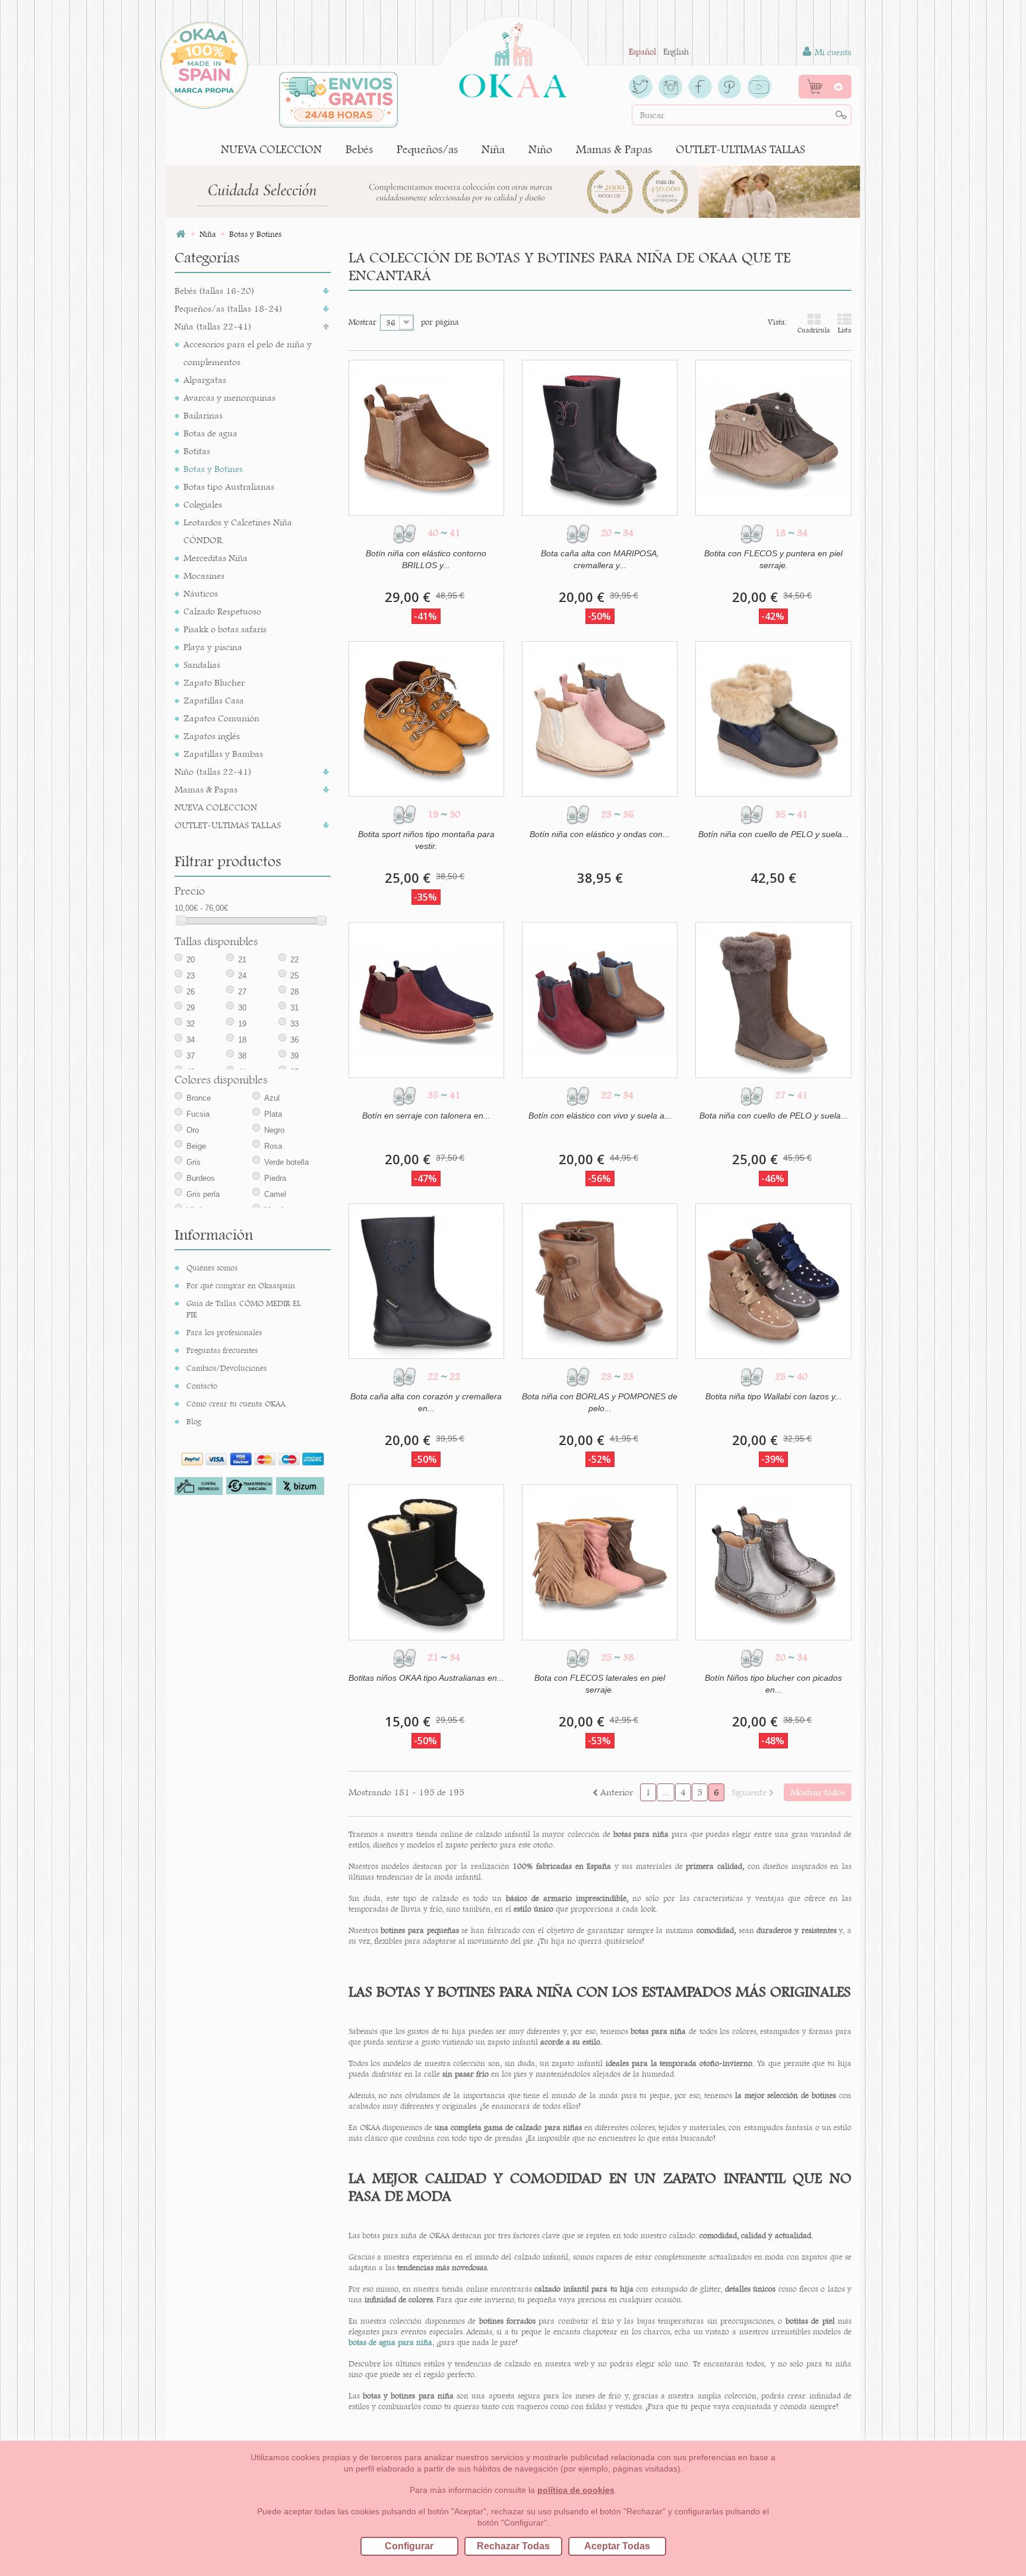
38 (242, 1056)
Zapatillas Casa (214, 700)
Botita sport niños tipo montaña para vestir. (426, 840)
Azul (272, 1098)
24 (242, 976)
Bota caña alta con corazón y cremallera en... (426, 1402)
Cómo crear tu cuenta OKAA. (237, 1403)
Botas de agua (210, 433)
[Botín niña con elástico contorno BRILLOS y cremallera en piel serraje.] (426, 438)
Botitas (197, 451)
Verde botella (286, 1162)
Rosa (273, 1146)
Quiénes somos (212, 1268)
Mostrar (362, 322)
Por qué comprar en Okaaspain (241, 1285)
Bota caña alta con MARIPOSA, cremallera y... (600, 559)
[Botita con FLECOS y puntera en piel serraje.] (773, 438)
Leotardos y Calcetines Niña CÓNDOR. (238, 531)
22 (294, 960)
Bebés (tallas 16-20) (215, 291)
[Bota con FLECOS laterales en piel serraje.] (600, 1562)
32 (191, 1024)
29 (191, 1008)
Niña (493, 149)
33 (294, 1024)
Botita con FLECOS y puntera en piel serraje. (773, 559)
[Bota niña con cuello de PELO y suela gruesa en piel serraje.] (773, 1000)
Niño (540, 149)
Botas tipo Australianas (229, 487)
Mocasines (204, 576)
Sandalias (202, 665)
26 (191, 992)
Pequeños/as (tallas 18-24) (229, 308)
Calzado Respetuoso (222, 611)
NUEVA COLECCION (271, 149)
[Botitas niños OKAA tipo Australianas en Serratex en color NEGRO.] (426, 1562)
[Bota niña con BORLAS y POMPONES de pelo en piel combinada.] (600, 1281)
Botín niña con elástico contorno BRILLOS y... (426, 559)
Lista (845, 330)
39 (294, 1056)
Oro (193, 1130)
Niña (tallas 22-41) (213, 326)
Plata (273, 1114)
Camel (275, 1194)
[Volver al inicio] (180, 234)
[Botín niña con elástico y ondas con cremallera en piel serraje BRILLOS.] (600, 719)
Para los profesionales (224, 1332)
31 (294, 1008)
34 (191, 1040)
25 (294, 976)
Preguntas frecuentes (222, 1350)
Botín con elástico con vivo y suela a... (600, 1116)
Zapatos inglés (212, 736)
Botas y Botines (213, 469)
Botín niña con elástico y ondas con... (600, 834)
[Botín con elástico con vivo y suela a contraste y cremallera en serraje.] (600, 1000)
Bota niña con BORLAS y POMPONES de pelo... (600, 1402)
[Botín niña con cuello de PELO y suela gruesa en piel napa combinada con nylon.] (773, 719)
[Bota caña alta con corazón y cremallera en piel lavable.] (426, 1281)
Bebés (359, 149)
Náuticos (201, 593)
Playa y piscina (213, 647)
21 (242, 960)
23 (191, 976)
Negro (274, 1130)
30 (242, 1008)
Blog (194, 1421)
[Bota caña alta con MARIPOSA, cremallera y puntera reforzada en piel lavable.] (600, 438)
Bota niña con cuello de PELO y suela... (774, 1116)
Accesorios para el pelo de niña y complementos (248, 353)
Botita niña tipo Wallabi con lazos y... (774, 1396)
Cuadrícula (814, 330)
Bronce (199, 1098)
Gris (194, 1162)
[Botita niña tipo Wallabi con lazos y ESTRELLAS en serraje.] (773, 1281)
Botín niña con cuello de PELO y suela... (774, 834)
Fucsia (198, 1114)
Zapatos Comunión (221, 718)
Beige (196, 1146)
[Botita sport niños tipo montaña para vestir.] (426, 719)
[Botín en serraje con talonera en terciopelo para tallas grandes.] (426, 1000)
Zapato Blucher (214, 682)
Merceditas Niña (216, 558)
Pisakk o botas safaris (225, 629)
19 (242, 1024)
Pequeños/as (427, 149)
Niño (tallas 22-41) (213, 771)
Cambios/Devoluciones (227, 1368)
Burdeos (201, 1178)
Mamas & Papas (614, 149)
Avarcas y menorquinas (229, 397)
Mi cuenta (832, 52)
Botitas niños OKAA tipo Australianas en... (426, 1678)
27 (242, 992)
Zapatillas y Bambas (223, 754)
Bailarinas (203, 415)
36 (294, 1040)
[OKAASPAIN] (513, 57)
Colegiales (203, 504)
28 (294, 992)
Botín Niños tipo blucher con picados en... (773, 1684)
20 (191, 960)
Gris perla (203, 1194)
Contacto (202, 1386)
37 (191, 1056)
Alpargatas (205, 380)
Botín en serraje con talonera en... (426, 1116)
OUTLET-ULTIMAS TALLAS (740, 149)
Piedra (275, 1178)
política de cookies (576, 2490)
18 (242, 1040)
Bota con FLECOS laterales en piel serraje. (600, 1684)
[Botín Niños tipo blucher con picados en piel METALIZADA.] (773, 1562)
